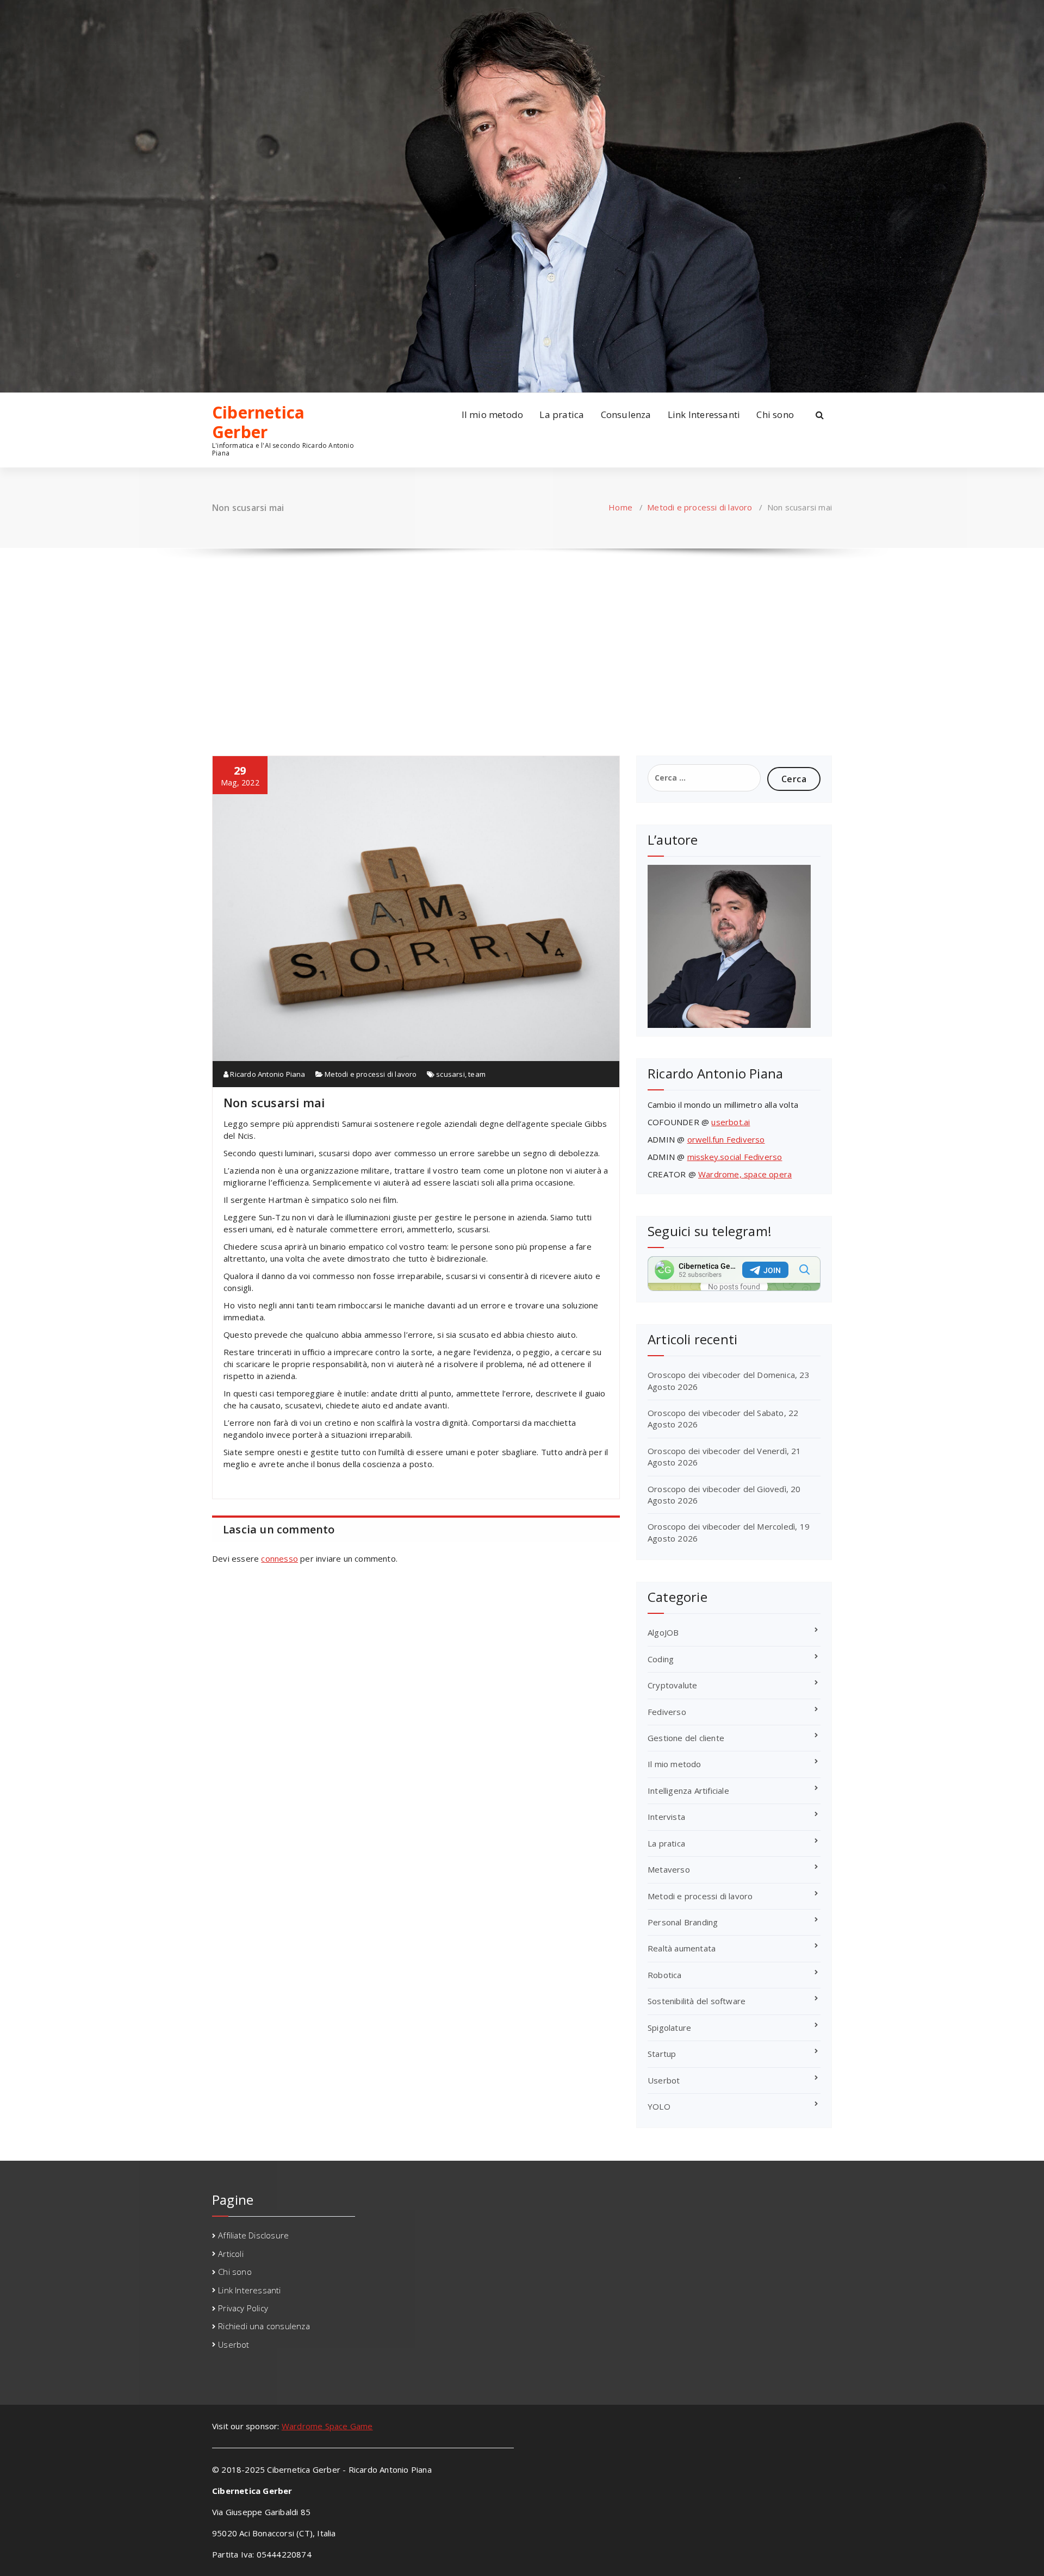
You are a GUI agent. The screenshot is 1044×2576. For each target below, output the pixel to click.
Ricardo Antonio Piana (267, 1074)
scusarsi (450, 1074)
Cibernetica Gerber (258, 422)
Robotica (665, 1975)
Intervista (666, 1817)
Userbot (664, 2080)
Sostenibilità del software (697, 2001)
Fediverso (667, 1712)
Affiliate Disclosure (253, 2235)
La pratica (562, 414)
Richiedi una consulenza (264, 2326)
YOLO (659, 2106)
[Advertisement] (522, 641)
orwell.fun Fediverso (726, 1139)
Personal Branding (683, 1922)
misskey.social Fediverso (735, 1157)
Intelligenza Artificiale (688, 1791)
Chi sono (775, 414)
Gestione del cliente (686, 1738)
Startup (662, 2054)
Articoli (231, 2254)
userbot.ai (731, 1122)
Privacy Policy (243, 2308)
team (477, 1074)
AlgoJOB (663, 1632)
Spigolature (669, 2028)
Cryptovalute (672, 1685)
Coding (661, 1659)
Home (620, 507)
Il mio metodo (493, 414)
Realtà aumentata (682, 1948)
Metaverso (669, 1869)
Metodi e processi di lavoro (700, 507)
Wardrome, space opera (745, 1174)
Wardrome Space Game (327, 2426)
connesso (279, 1558)
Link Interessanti (704, 414)
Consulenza (626, 414)
